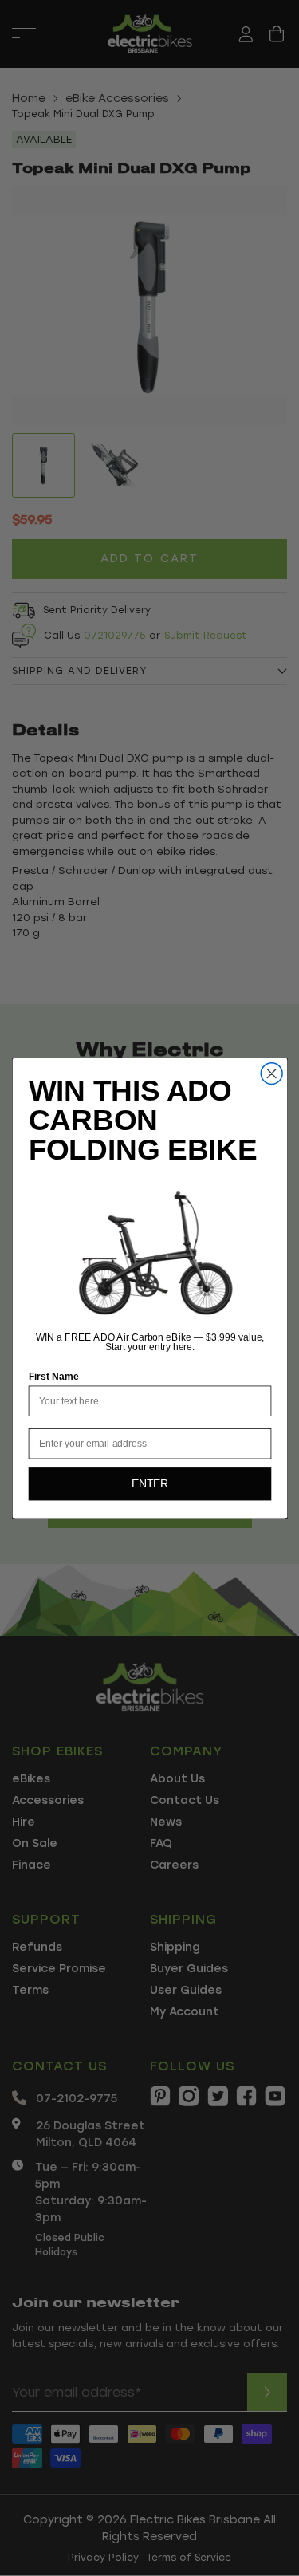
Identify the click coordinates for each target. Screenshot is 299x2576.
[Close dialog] (271, 1073)
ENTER (149, 1484)
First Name (53, 1376)
